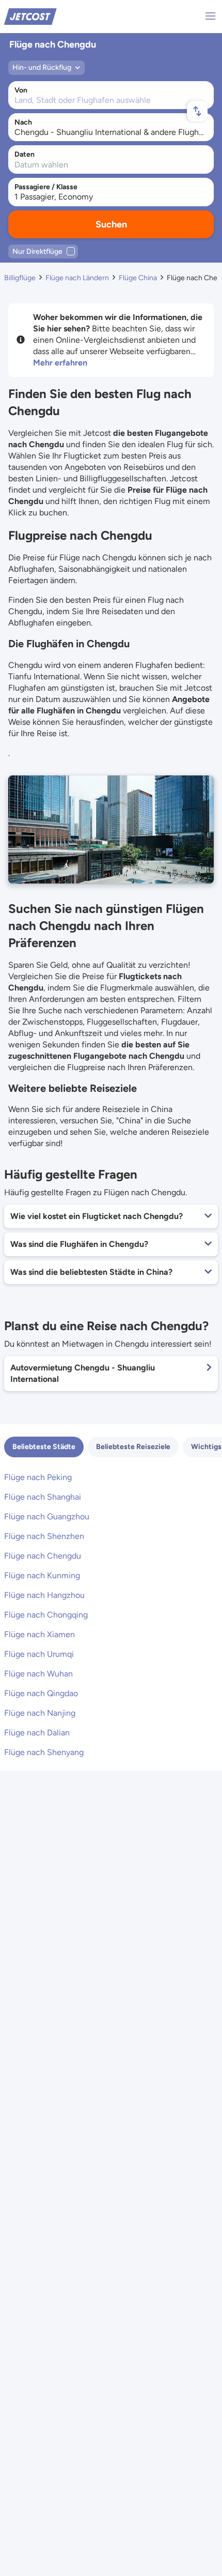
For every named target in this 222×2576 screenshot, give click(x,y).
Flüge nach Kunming (42, 1575)
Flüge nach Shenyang (44, 1752)
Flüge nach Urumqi (39, 1654)
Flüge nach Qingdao (41, 1693)
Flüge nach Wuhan (38, 1674)
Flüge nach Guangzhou (47, 1516)
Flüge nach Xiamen (39, 1634)
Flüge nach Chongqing (46, 1615)
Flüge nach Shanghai (43, 1497)
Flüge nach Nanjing (40, 1713)
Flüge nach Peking (38, 1477)
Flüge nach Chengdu (43, 1556)
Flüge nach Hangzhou (44, 1595)
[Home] (30, 16)
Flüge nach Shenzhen (44, 1536)
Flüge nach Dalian (37, 1733)
